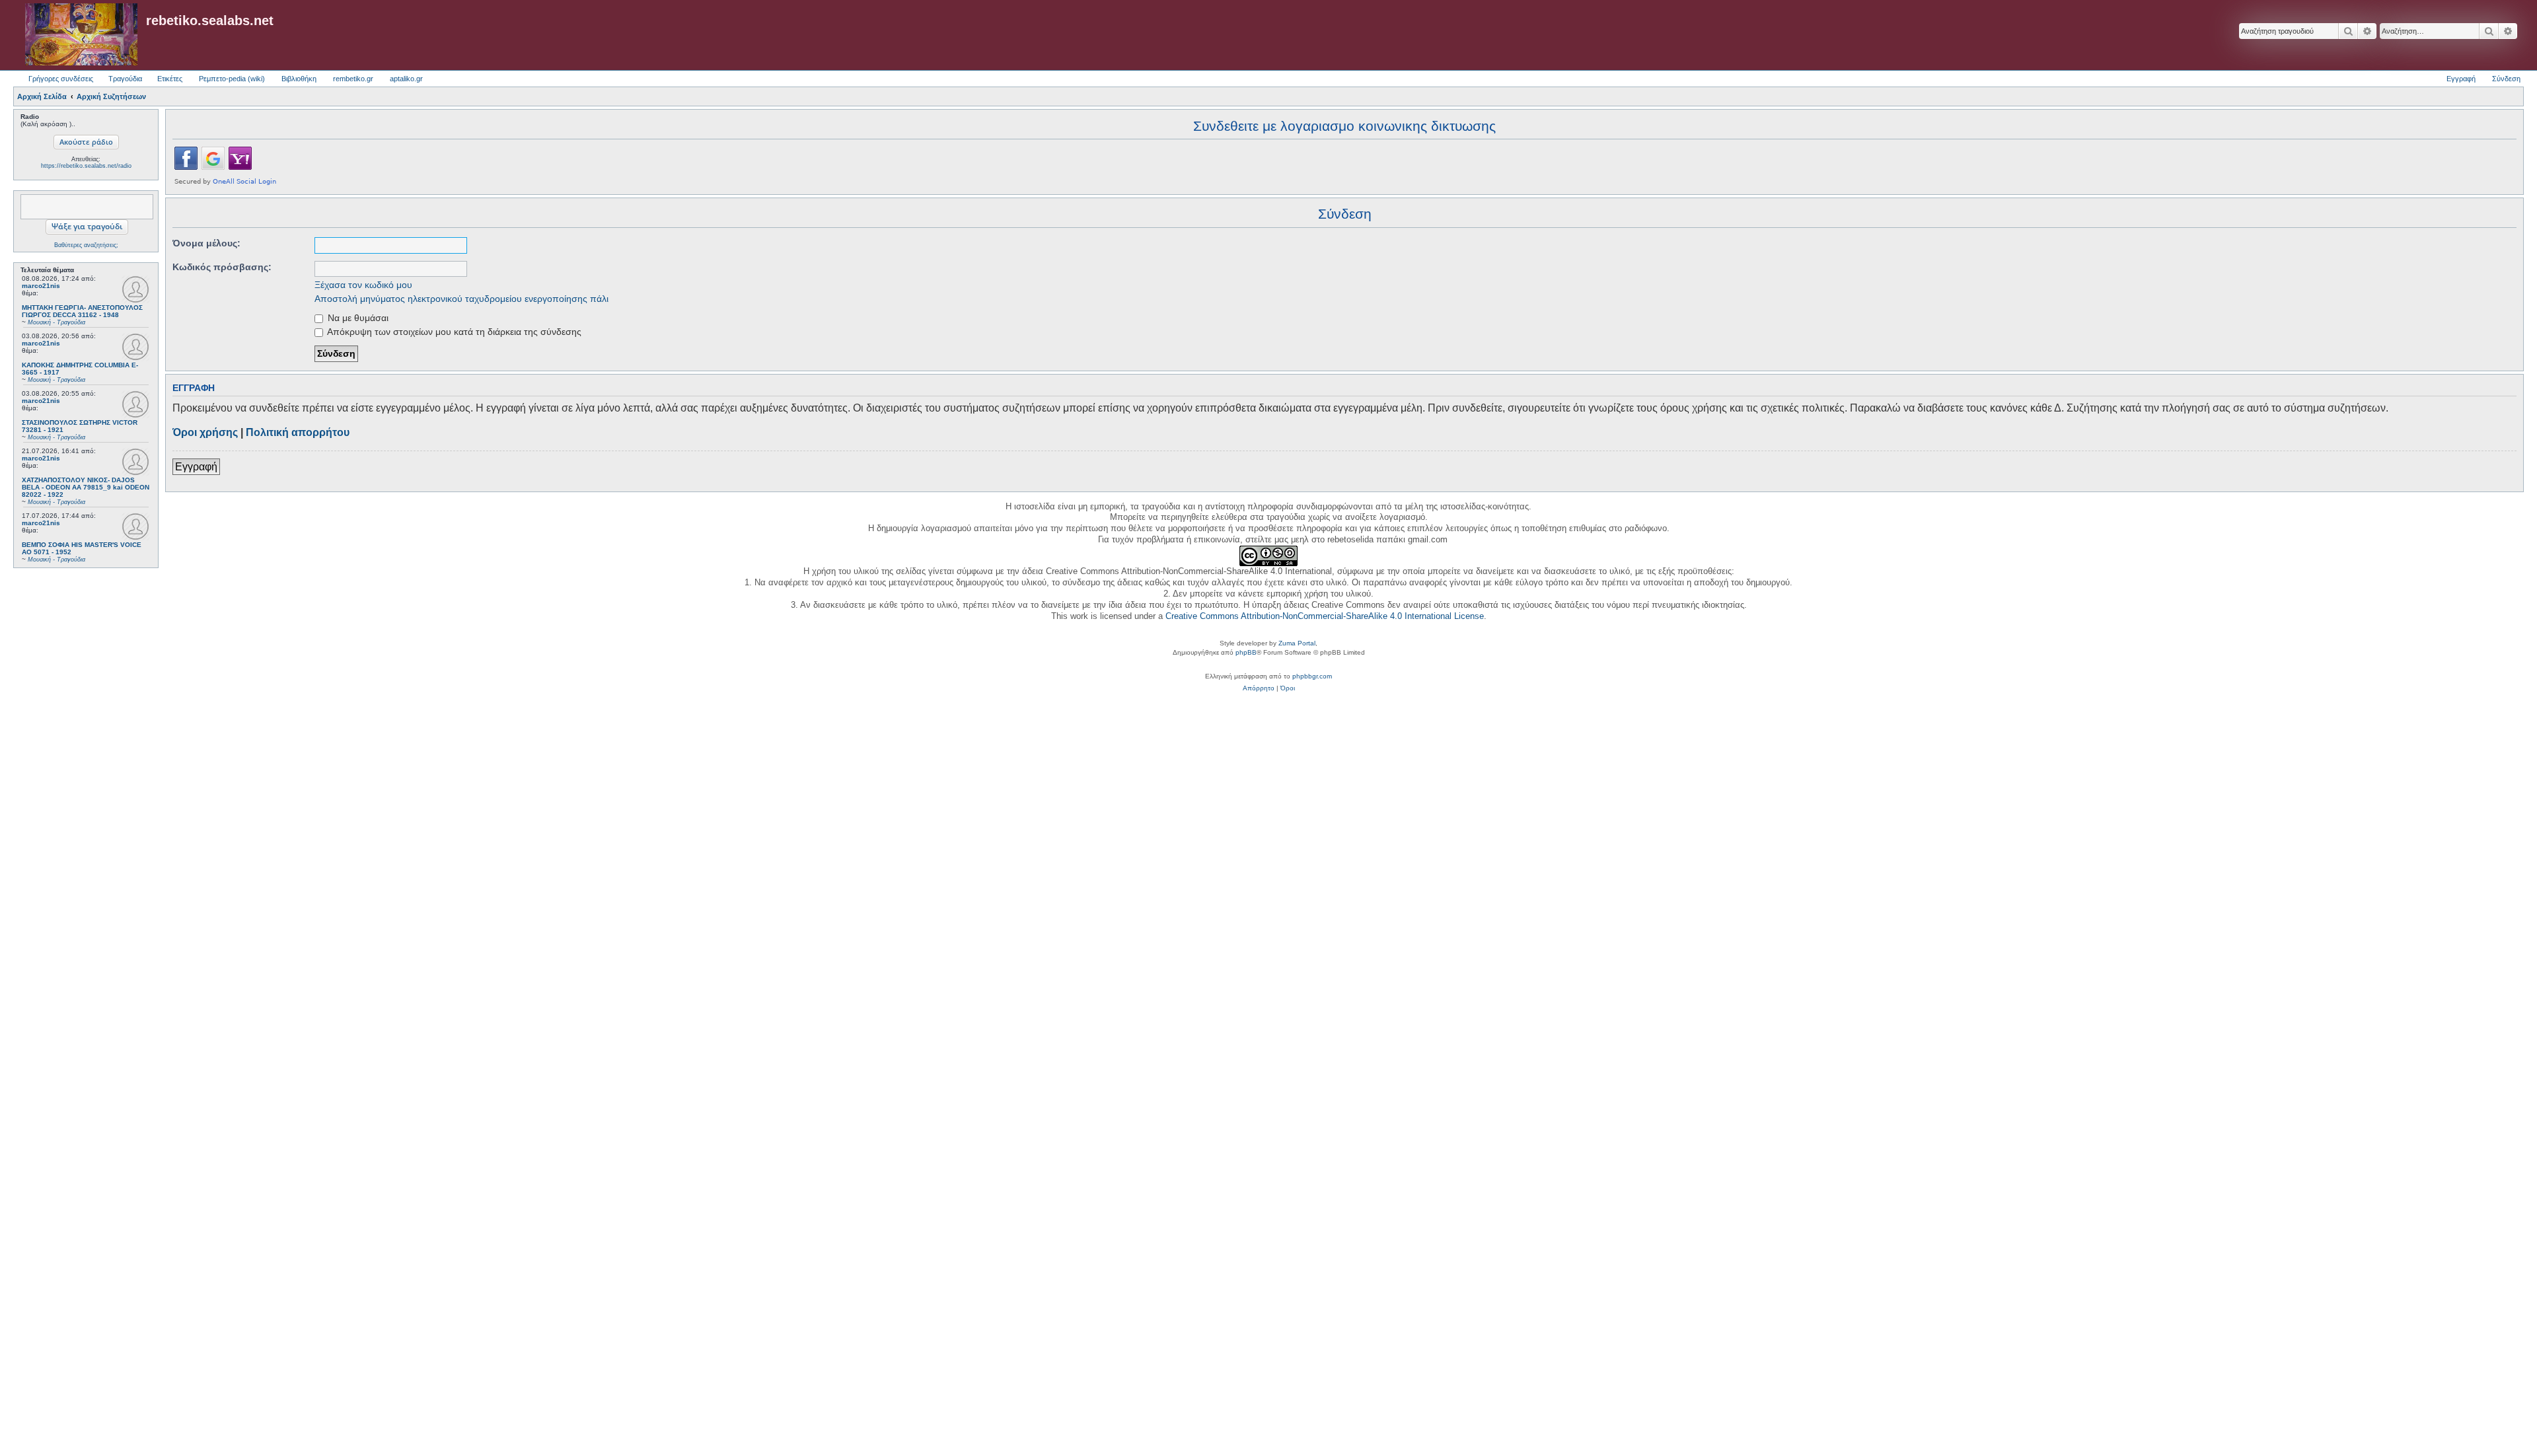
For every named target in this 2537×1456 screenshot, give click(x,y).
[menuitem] (1259, 688)
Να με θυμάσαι (357, 318)
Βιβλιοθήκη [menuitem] (299, 79)
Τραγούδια (125, 79)
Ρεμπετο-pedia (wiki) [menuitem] (232, 79)
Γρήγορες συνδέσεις (61, 79)
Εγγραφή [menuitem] (2461, 79)
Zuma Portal (1297, 643)
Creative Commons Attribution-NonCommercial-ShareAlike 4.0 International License (1325, 616)
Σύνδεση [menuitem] (2506, 79)
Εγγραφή (196, 467)
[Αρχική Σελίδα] (81, 35)
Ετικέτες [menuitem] (170, 79)
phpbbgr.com (1312, 676)
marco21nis (41, 286)
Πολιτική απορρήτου (298, 432)
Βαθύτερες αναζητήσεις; (86, 245)
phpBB (1246, 652)
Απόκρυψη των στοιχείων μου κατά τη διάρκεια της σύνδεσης (453, 332)
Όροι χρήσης (205, 432)
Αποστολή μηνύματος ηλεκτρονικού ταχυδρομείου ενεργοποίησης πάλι (461, 299)
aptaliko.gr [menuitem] (406, 79)
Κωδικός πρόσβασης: (222, 267)
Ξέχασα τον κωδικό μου (363, 285)
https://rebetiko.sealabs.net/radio (86, 166)
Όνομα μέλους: (206, 243)
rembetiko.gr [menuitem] (353, 79)
